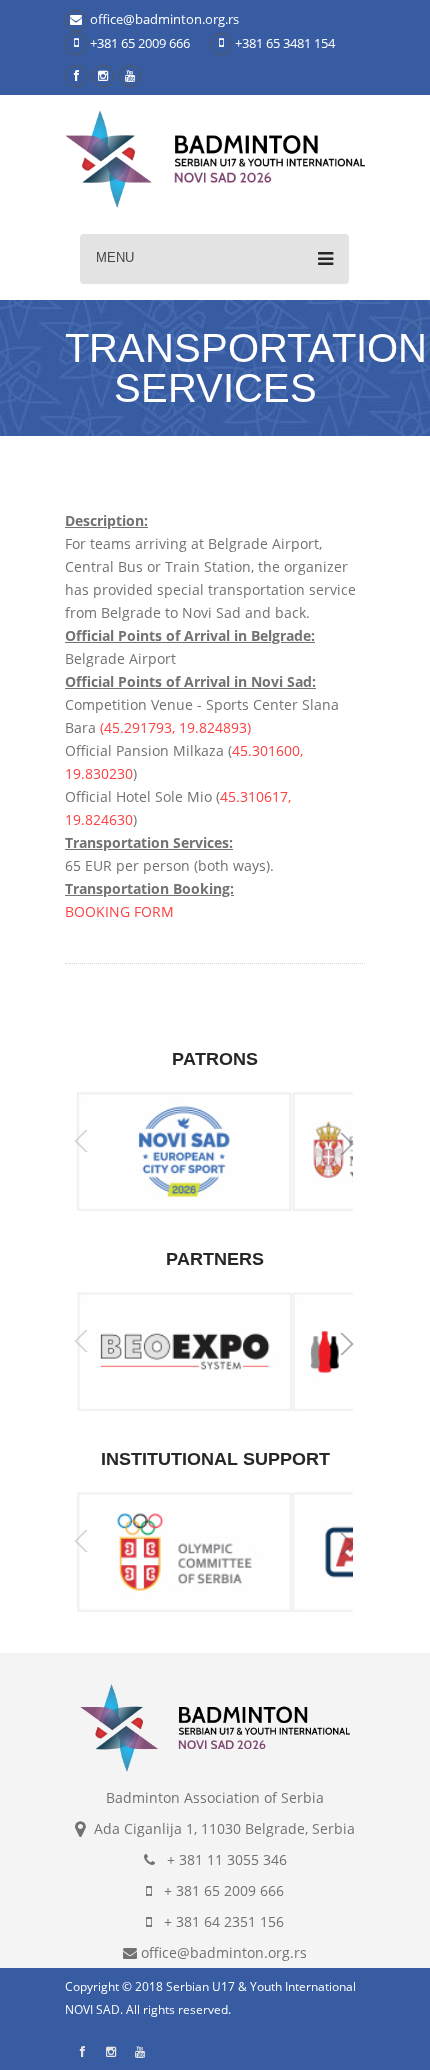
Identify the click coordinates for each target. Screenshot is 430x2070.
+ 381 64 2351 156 (218, 1921)
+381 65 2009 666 (138, 43)
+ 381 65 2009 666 (218, 1890)
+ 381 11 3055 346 (221, 1859)
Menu (115, 257)
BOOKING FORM (119, 911)
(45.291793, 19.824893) (175, 727)
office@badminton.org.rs (163, 19)
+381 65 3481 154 (283, 43)
